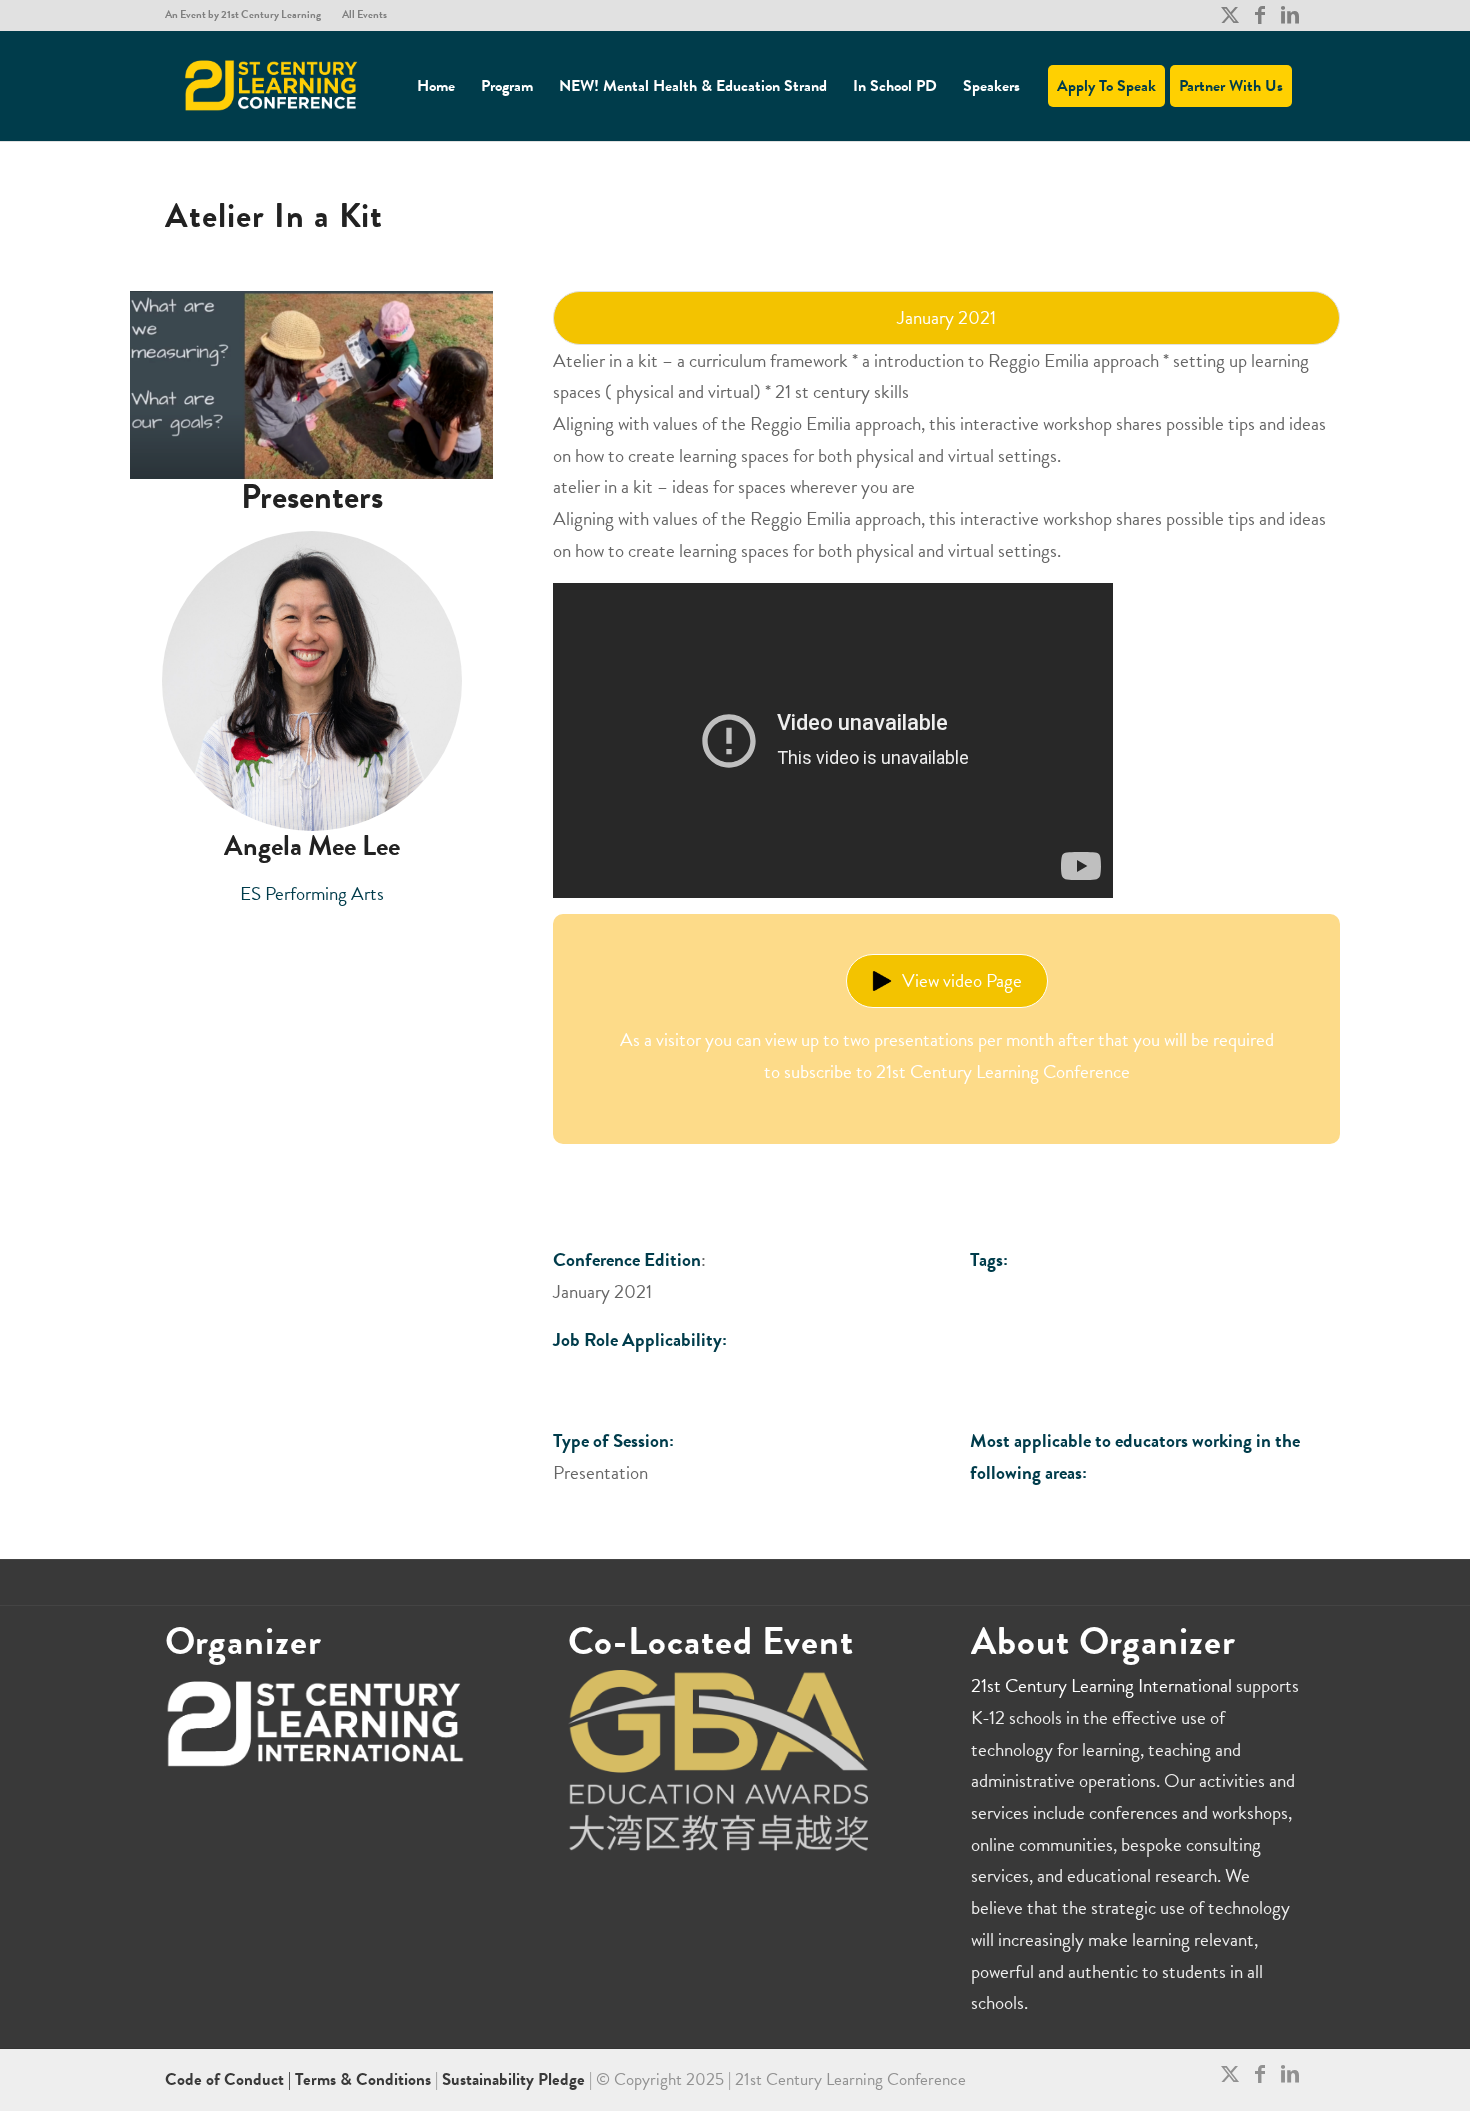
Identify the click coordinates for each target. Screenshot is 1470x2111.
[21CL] (272, 86)
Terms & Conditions (363, 2079)
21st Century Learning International (1101, 1685)
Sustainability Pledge (515, 2079)
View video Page (962, 980)
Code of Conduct (226, 2079)
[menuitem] (248, 15)
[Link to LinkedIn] (1290, 15)
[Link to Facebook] (1259, 15)
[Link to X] (1229, 15)
